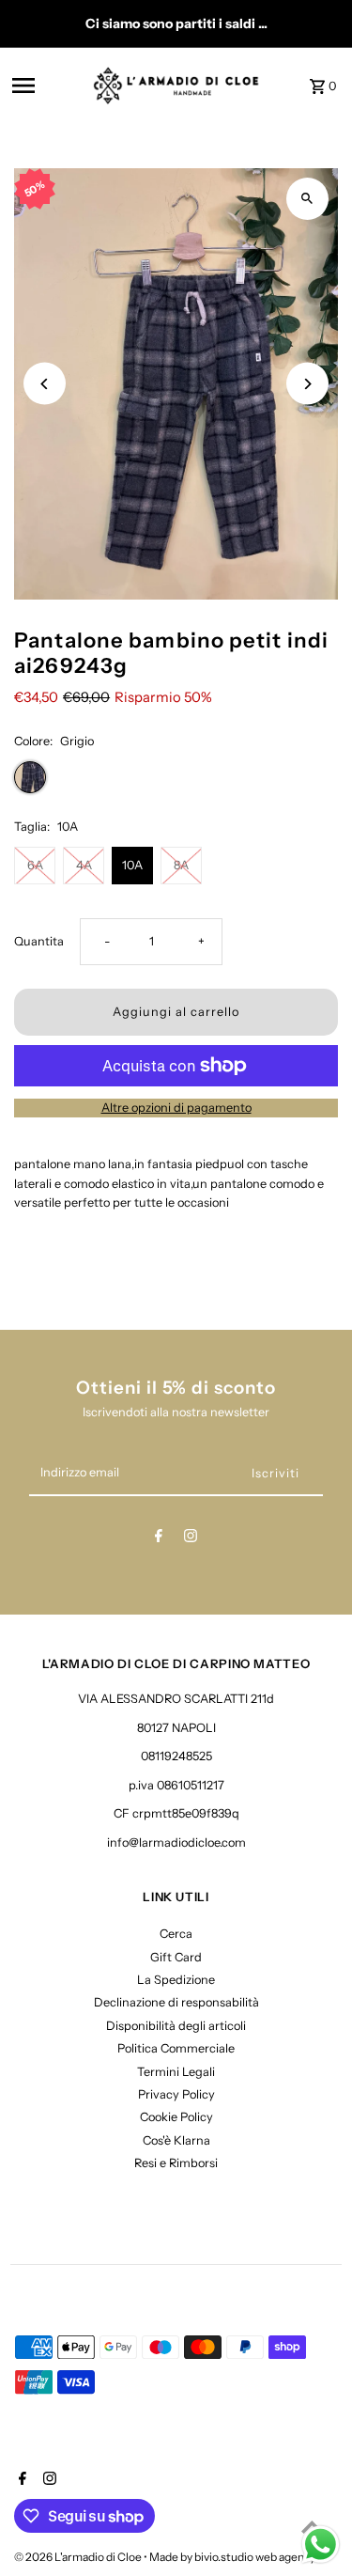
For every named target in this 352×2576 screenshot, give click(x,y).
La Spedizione (176, 1980)
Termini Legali (176, 2072)
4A (84, 865)
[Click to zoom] (307, 199)
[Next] (307, 384)
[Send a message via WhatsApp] (321, 2545)
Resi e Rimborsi (176, 2163)
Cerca (176, 1934)
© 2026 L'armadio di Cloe (79, 2557)
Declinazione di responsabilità (176, 2002)
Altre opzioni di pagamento (176, 1108)
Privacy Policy (176, 2094)
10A (132, 865)
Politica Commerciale (176, 2048)
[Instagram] (191, 1539)
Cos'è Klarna (176, 2140)
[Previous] (45, 384)
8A (181, 865)
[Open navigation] (46, 86)
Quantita (39, 941)
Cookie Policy (176, 2117)
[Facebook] (159, 1539)
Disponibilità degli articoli (176, 2026)
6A (35, 865)
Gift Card (176, 1957)
